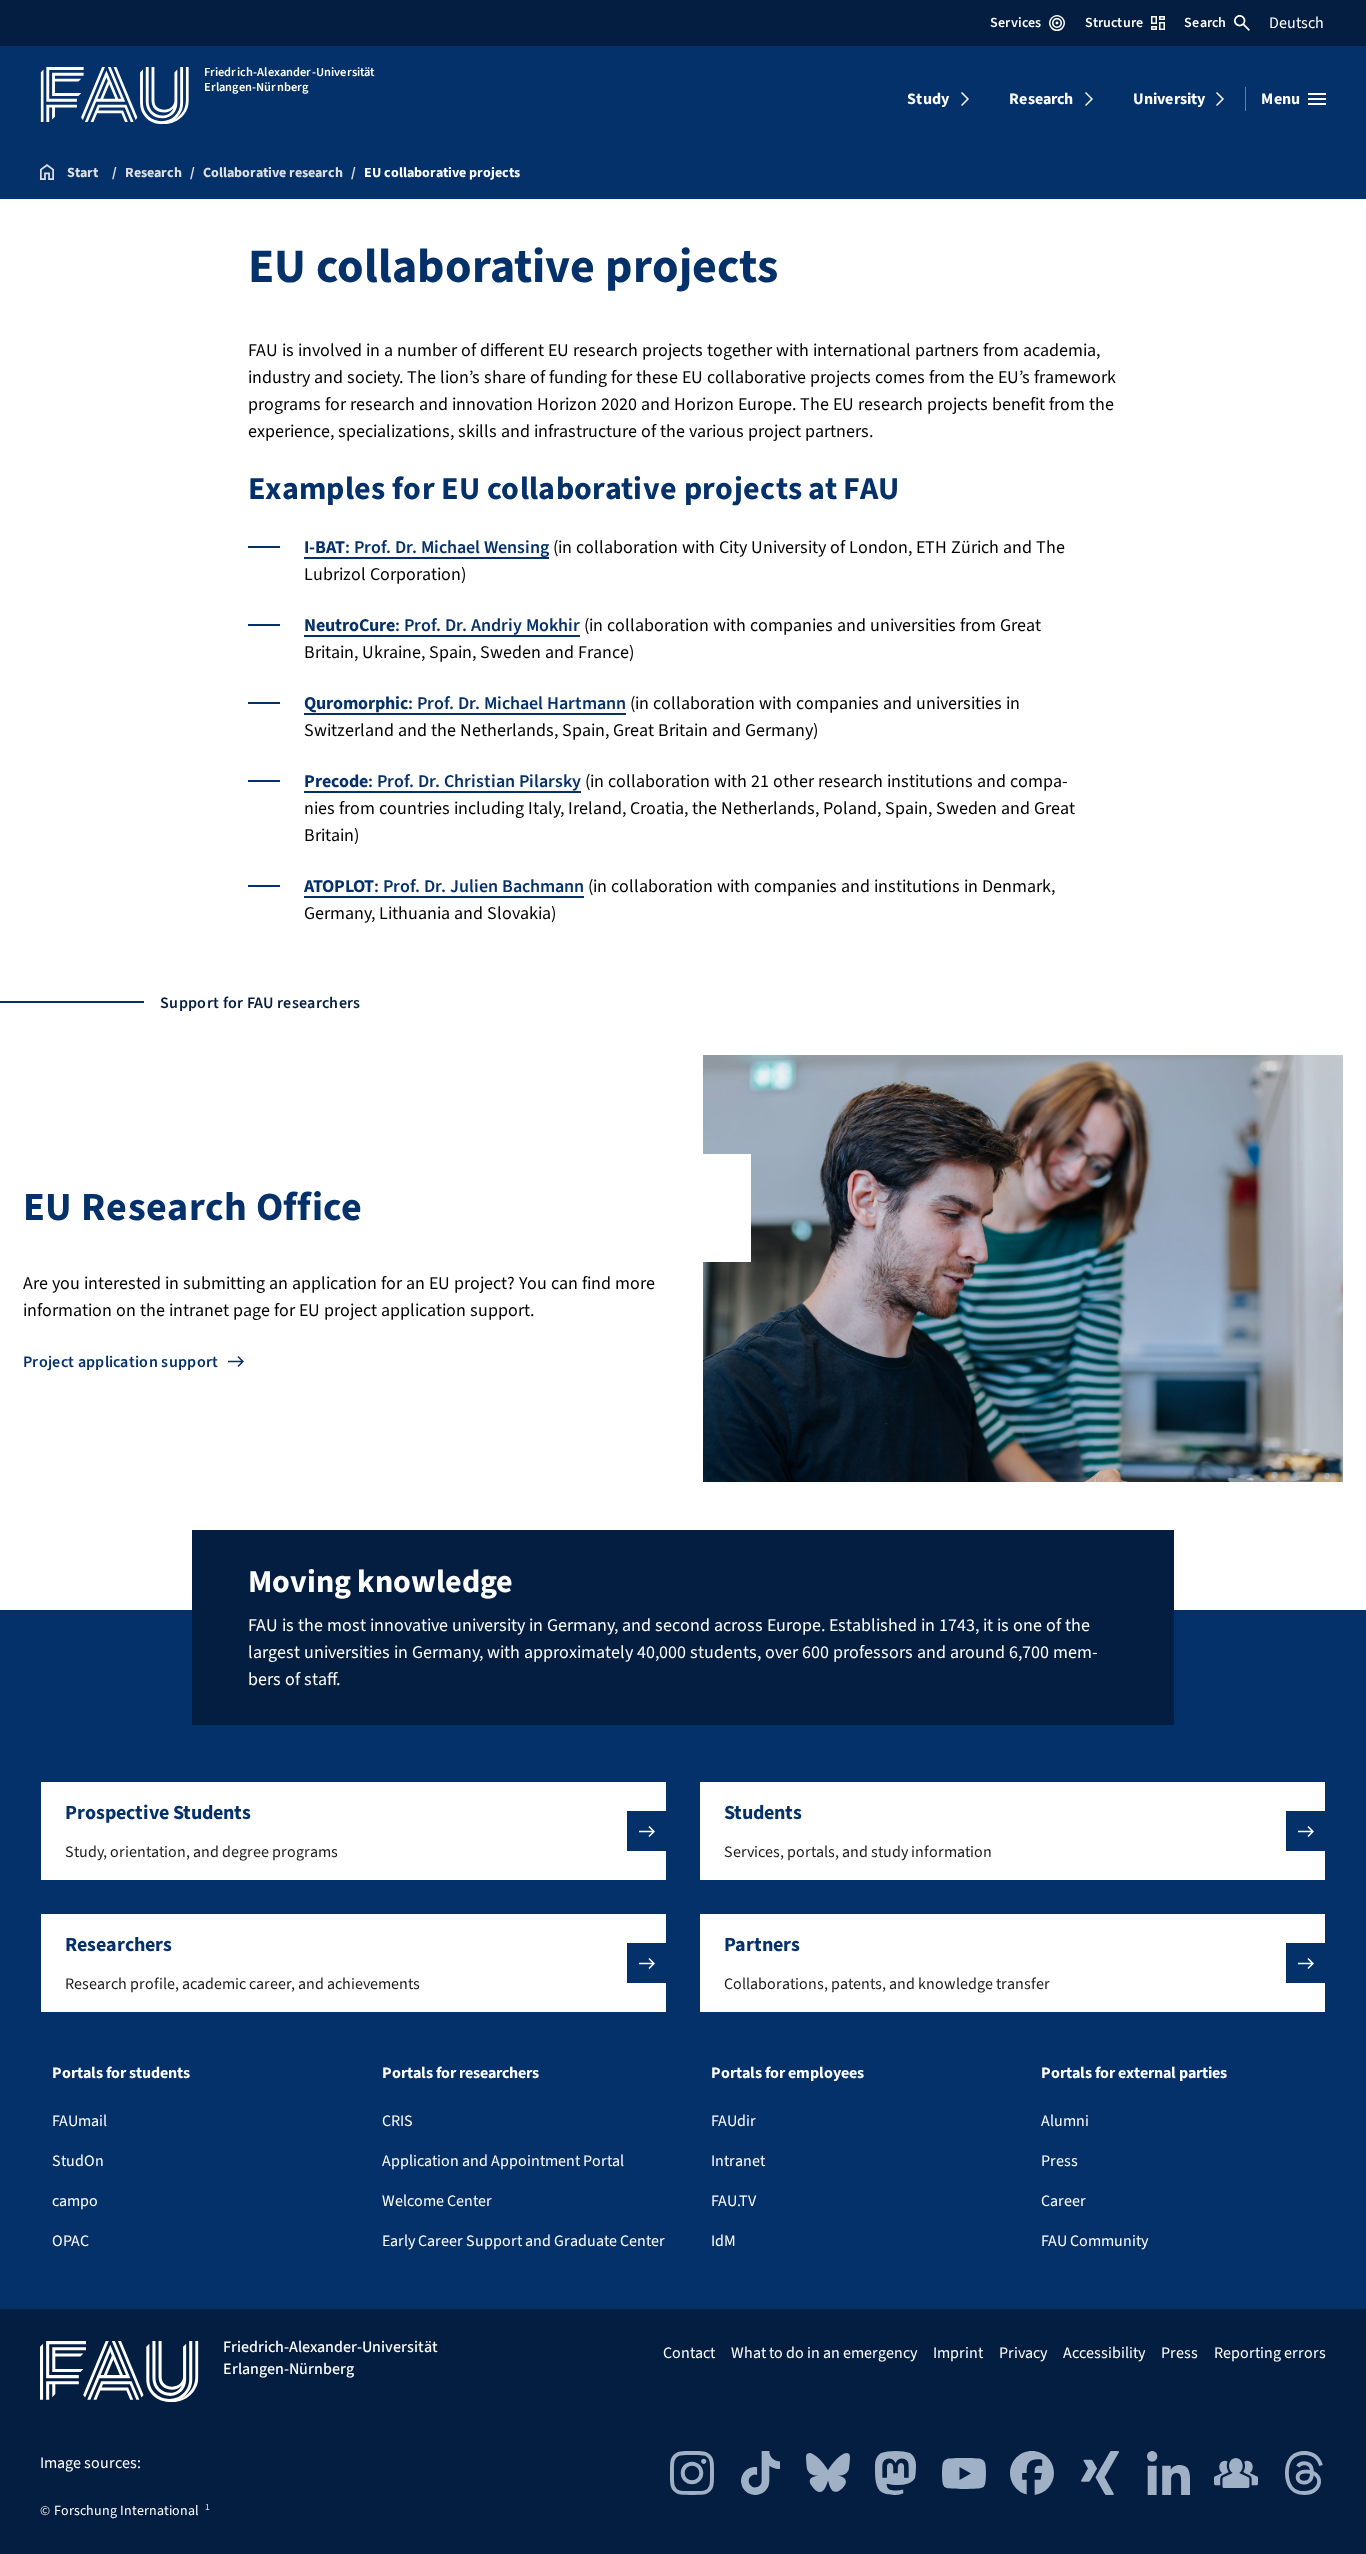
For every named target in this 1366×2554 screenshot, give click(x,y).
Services (1015, 23)
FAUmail (79, 2121)
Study (928, 99)
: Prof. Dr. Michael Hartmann (465, 703)
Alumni (1065, 2121)
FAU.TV (733, 2201)
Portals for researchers (460, 2073)
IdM (723, 2241)
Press (1059, 2161)
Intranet (738, 2161)
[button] (353, 1831)
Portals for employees (787, 2073)
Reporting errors (1270, 2353)
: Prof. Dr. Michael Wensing (426, 547)
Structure (1114, 23)
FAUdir (733, 2121)
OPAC (70, 2241)
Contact (689, 2353)
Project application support (121, 1362)
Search (1205, 23)
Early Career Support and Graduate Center (523, 2241)
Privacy (1023, 2353)
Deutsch (1296, 23)
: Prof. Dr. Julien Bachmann (444, 886)
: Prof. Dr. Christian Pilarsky (442, 781)
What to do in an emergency (824, 2353)
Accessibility (1104, 2353)
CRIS (397, 2121)
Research (1041, 99)
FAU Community (1094, 2241)
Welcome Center (437, 2201)
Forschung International (126, 2511)
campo (75, 2201)
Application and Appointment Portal (503, 2161)
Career (1063, 2201)
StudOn (78, 2161)
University (1169, 99)
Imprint (958, 2353)
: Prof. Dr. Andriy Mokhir (442, 625)
